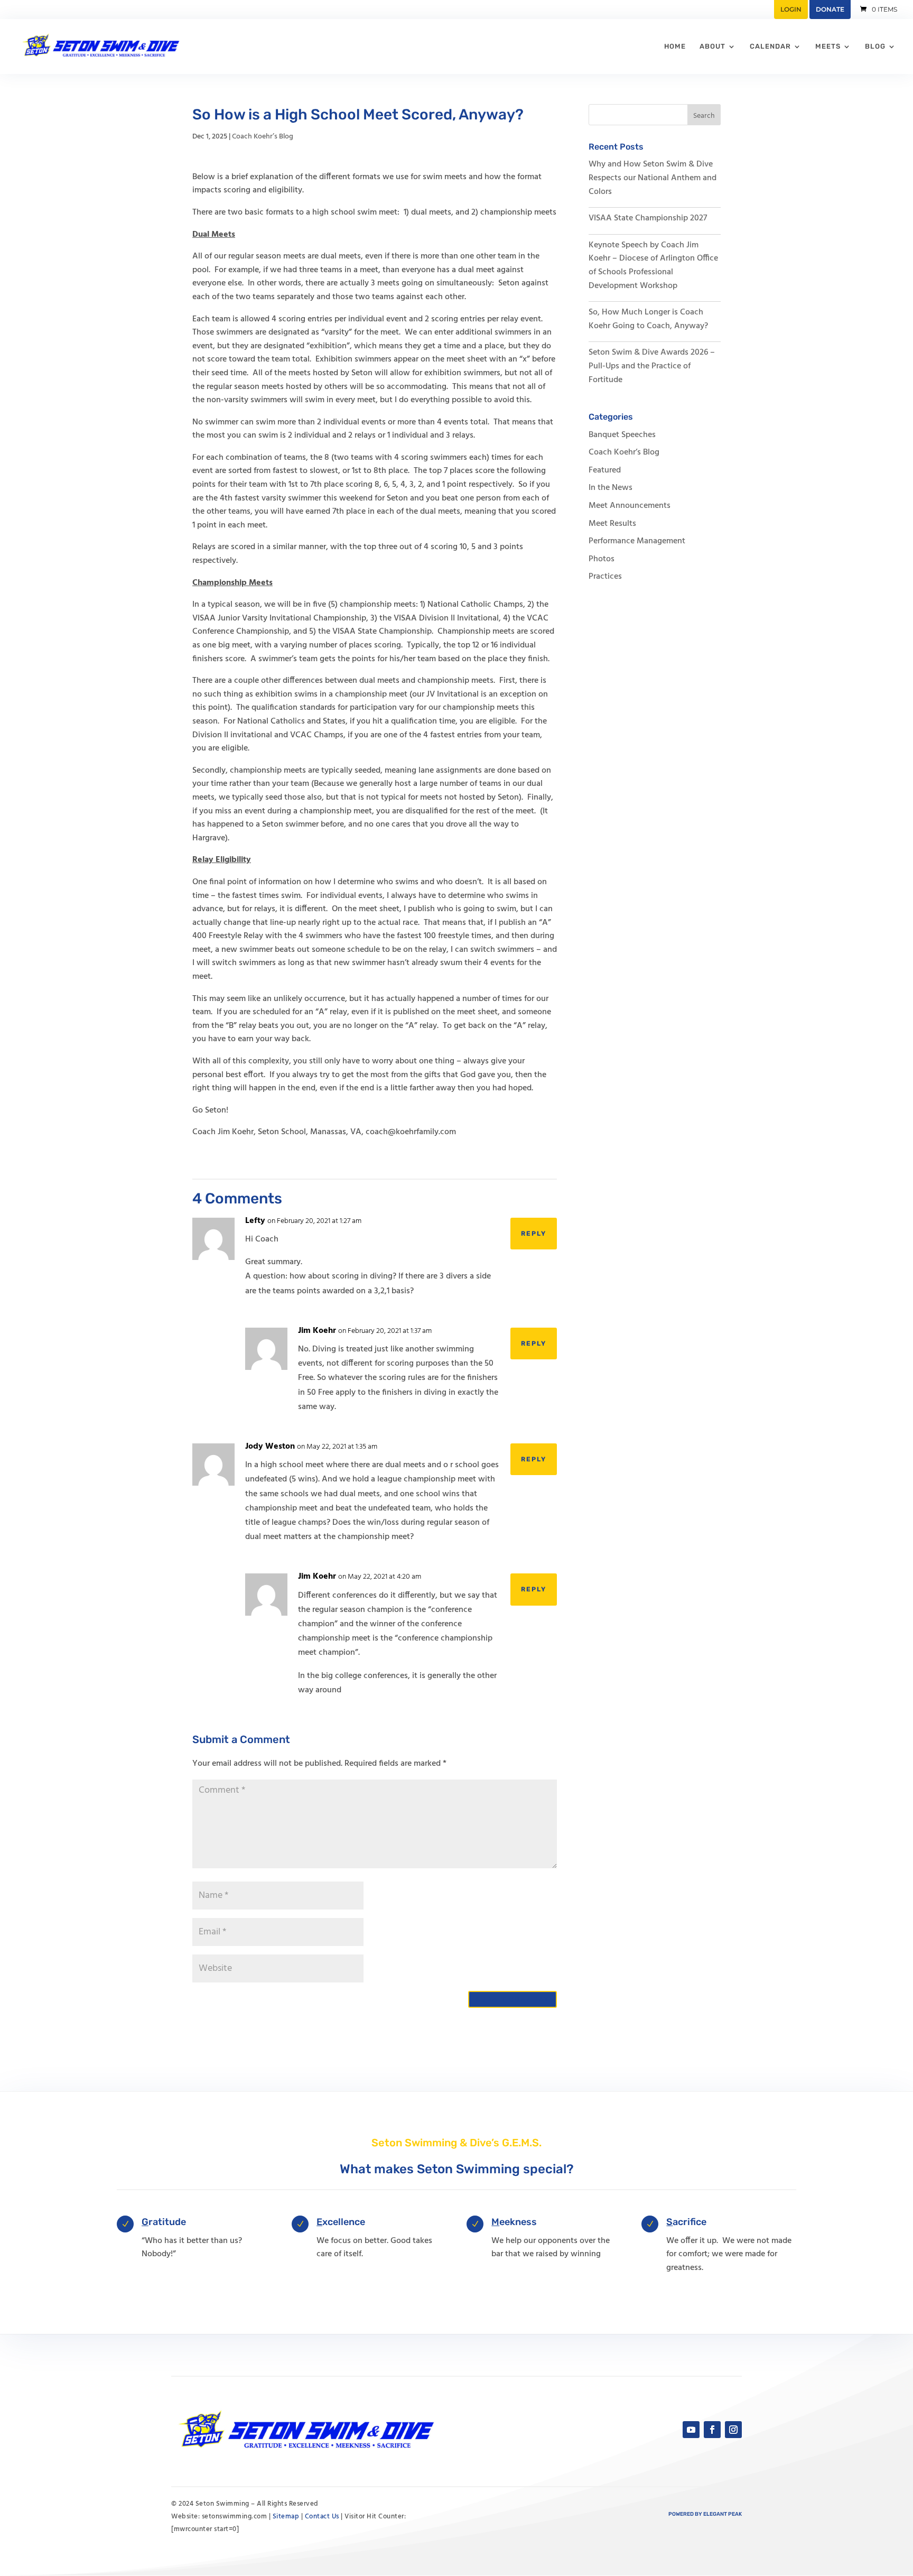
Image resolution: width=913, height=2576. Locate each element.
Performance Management (637, 541)
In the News (611, 488)
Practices (605, 577)
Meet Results (612, 524)
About (712, 47)
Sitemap (286, 2517)
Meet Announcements (630, 506)
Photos (602, 559)
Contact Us (322, 2517)
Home (675, 47)
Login (791, 9)
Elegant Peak (723, 2514)
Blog (875, 47)
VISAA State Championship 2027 (648, 218)
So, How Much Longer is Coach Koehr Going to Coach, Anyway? (648, 319)
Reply (534, 1234)
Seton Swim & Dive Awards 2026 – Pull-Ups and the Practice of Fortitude (652, 366)
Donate (830, 9)
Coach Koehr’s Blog (263, 137)
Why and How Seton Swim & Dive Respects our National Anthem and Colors (653, 178)
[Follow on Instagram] (733, 2430)
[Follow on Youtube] (691, 2430)
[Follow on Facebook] (712, 2430)
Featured (605, 470)
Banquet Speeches (622, 435)
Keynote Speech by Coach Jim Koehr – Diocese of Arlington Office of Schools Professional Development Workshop (653, 266)
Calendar (770, 47)
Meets (828, 47)
